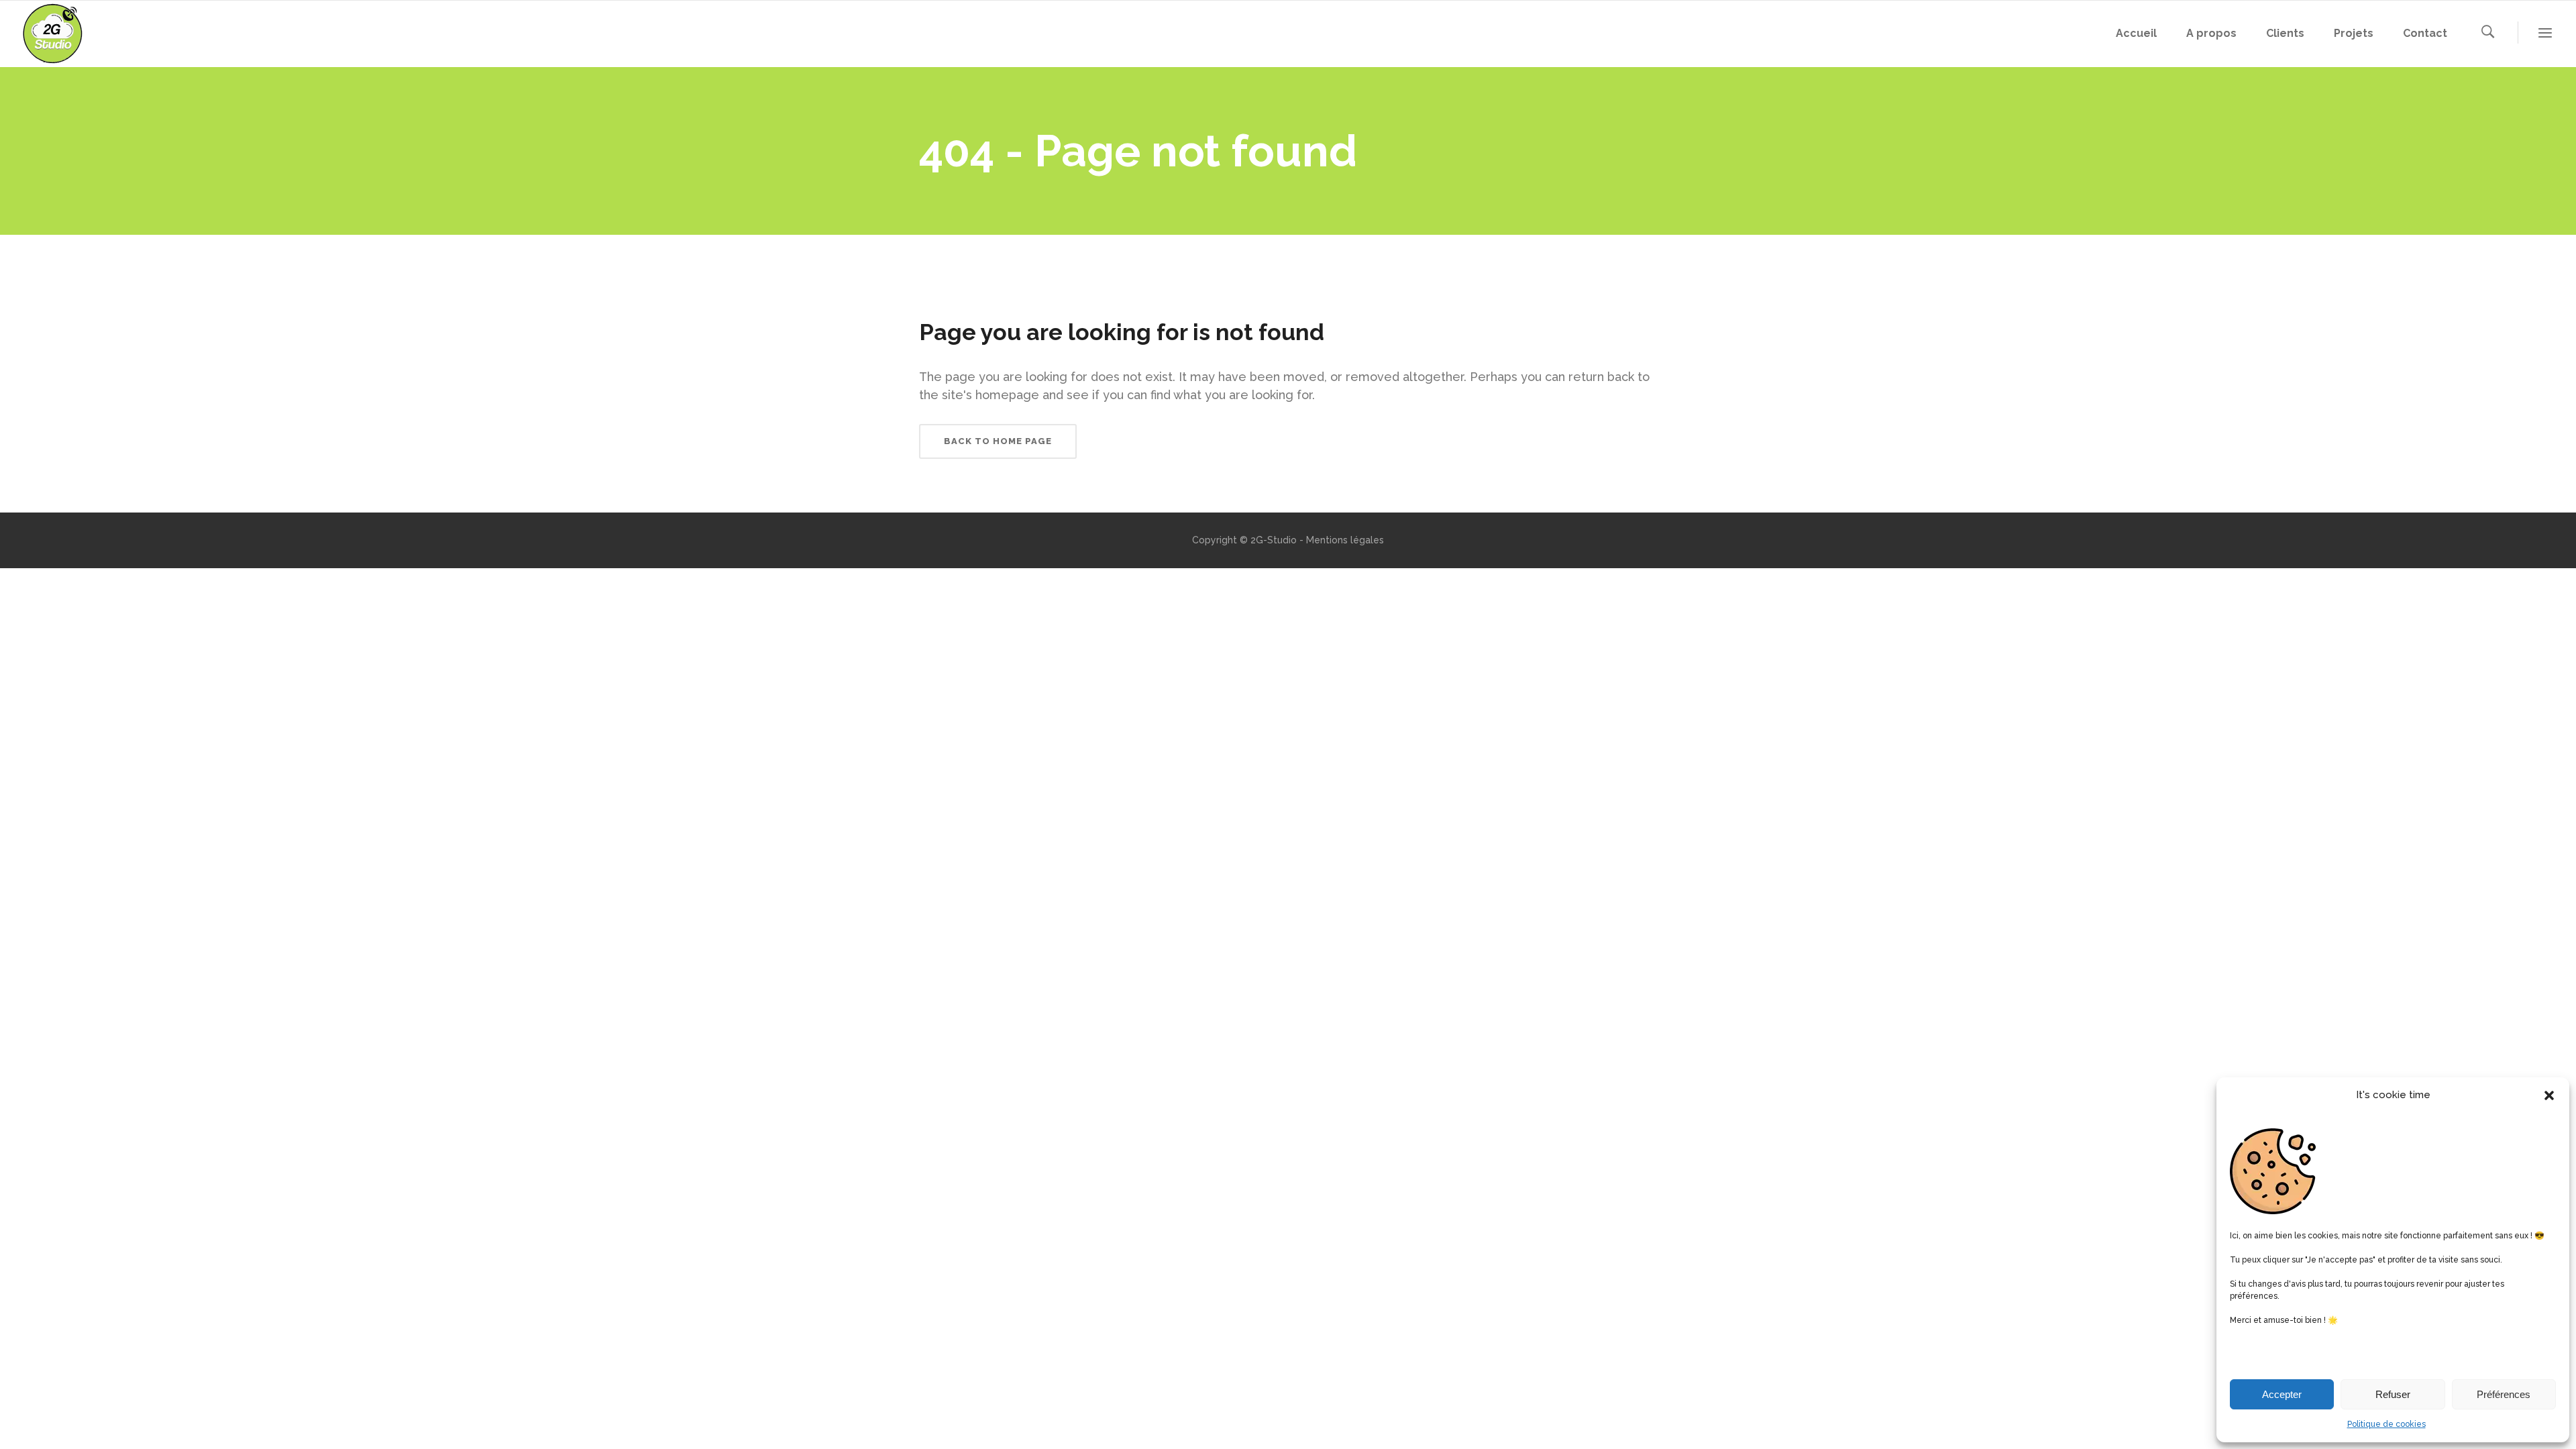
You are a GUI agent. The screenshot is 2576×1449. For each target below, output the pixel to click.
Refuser (2393, 1394)
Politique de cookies (2386, 1424)
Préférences (2504, 1394)
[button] (2549, 1095)
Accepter (2282, 1394)
